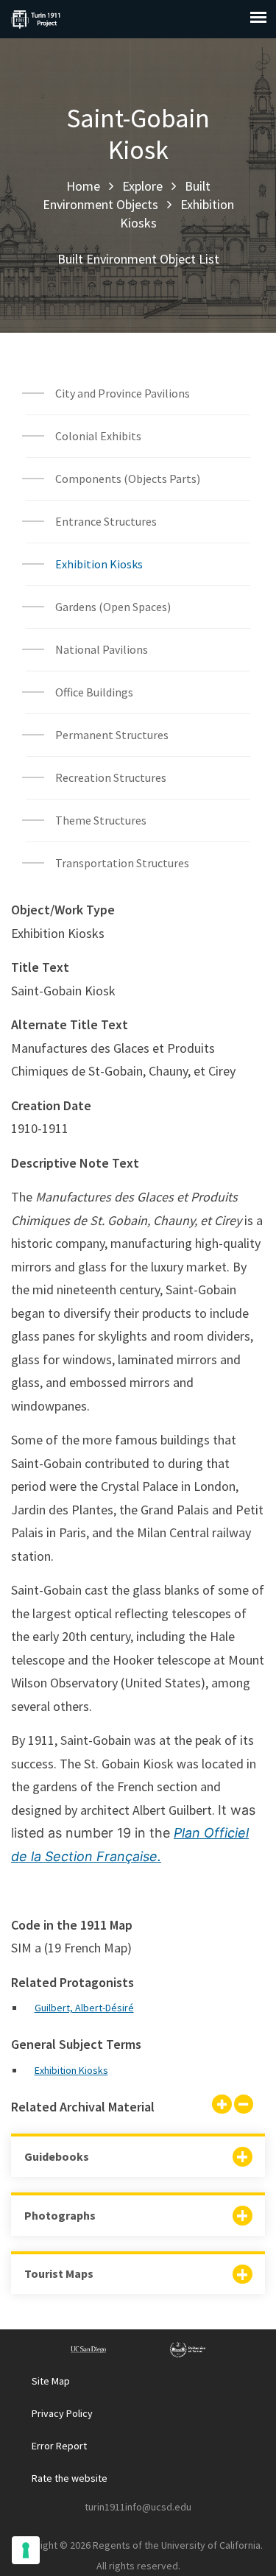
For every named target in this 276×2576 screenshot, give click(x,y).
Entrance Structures (106, 521)
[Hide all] (244, 2106)
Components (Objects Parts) (129, 479)
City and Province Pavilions (123, 393)
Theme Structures (101, 820)
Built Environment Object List (138, 259)
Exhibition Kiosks (99, 564)
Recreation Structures (111, 777)
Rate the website (70, 2478)
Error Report (59, 2446)
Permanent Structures (112, 735)
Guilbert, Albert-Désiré (84, 2008)
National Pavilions (102, 649)
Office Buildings (94, 692)
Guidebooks (57, 2156)
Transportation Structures (122, 863)
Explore (142, 186)
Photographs (60, 2215)
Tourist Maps (59, 2273)
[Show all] (222, 2106)
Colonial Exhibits (98, 436)
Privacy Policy (62, 2413)
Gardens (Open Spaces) (113, 607)
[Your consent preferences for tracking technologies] (26, 2550)
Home (83, 186)
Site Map (51, 2381)
